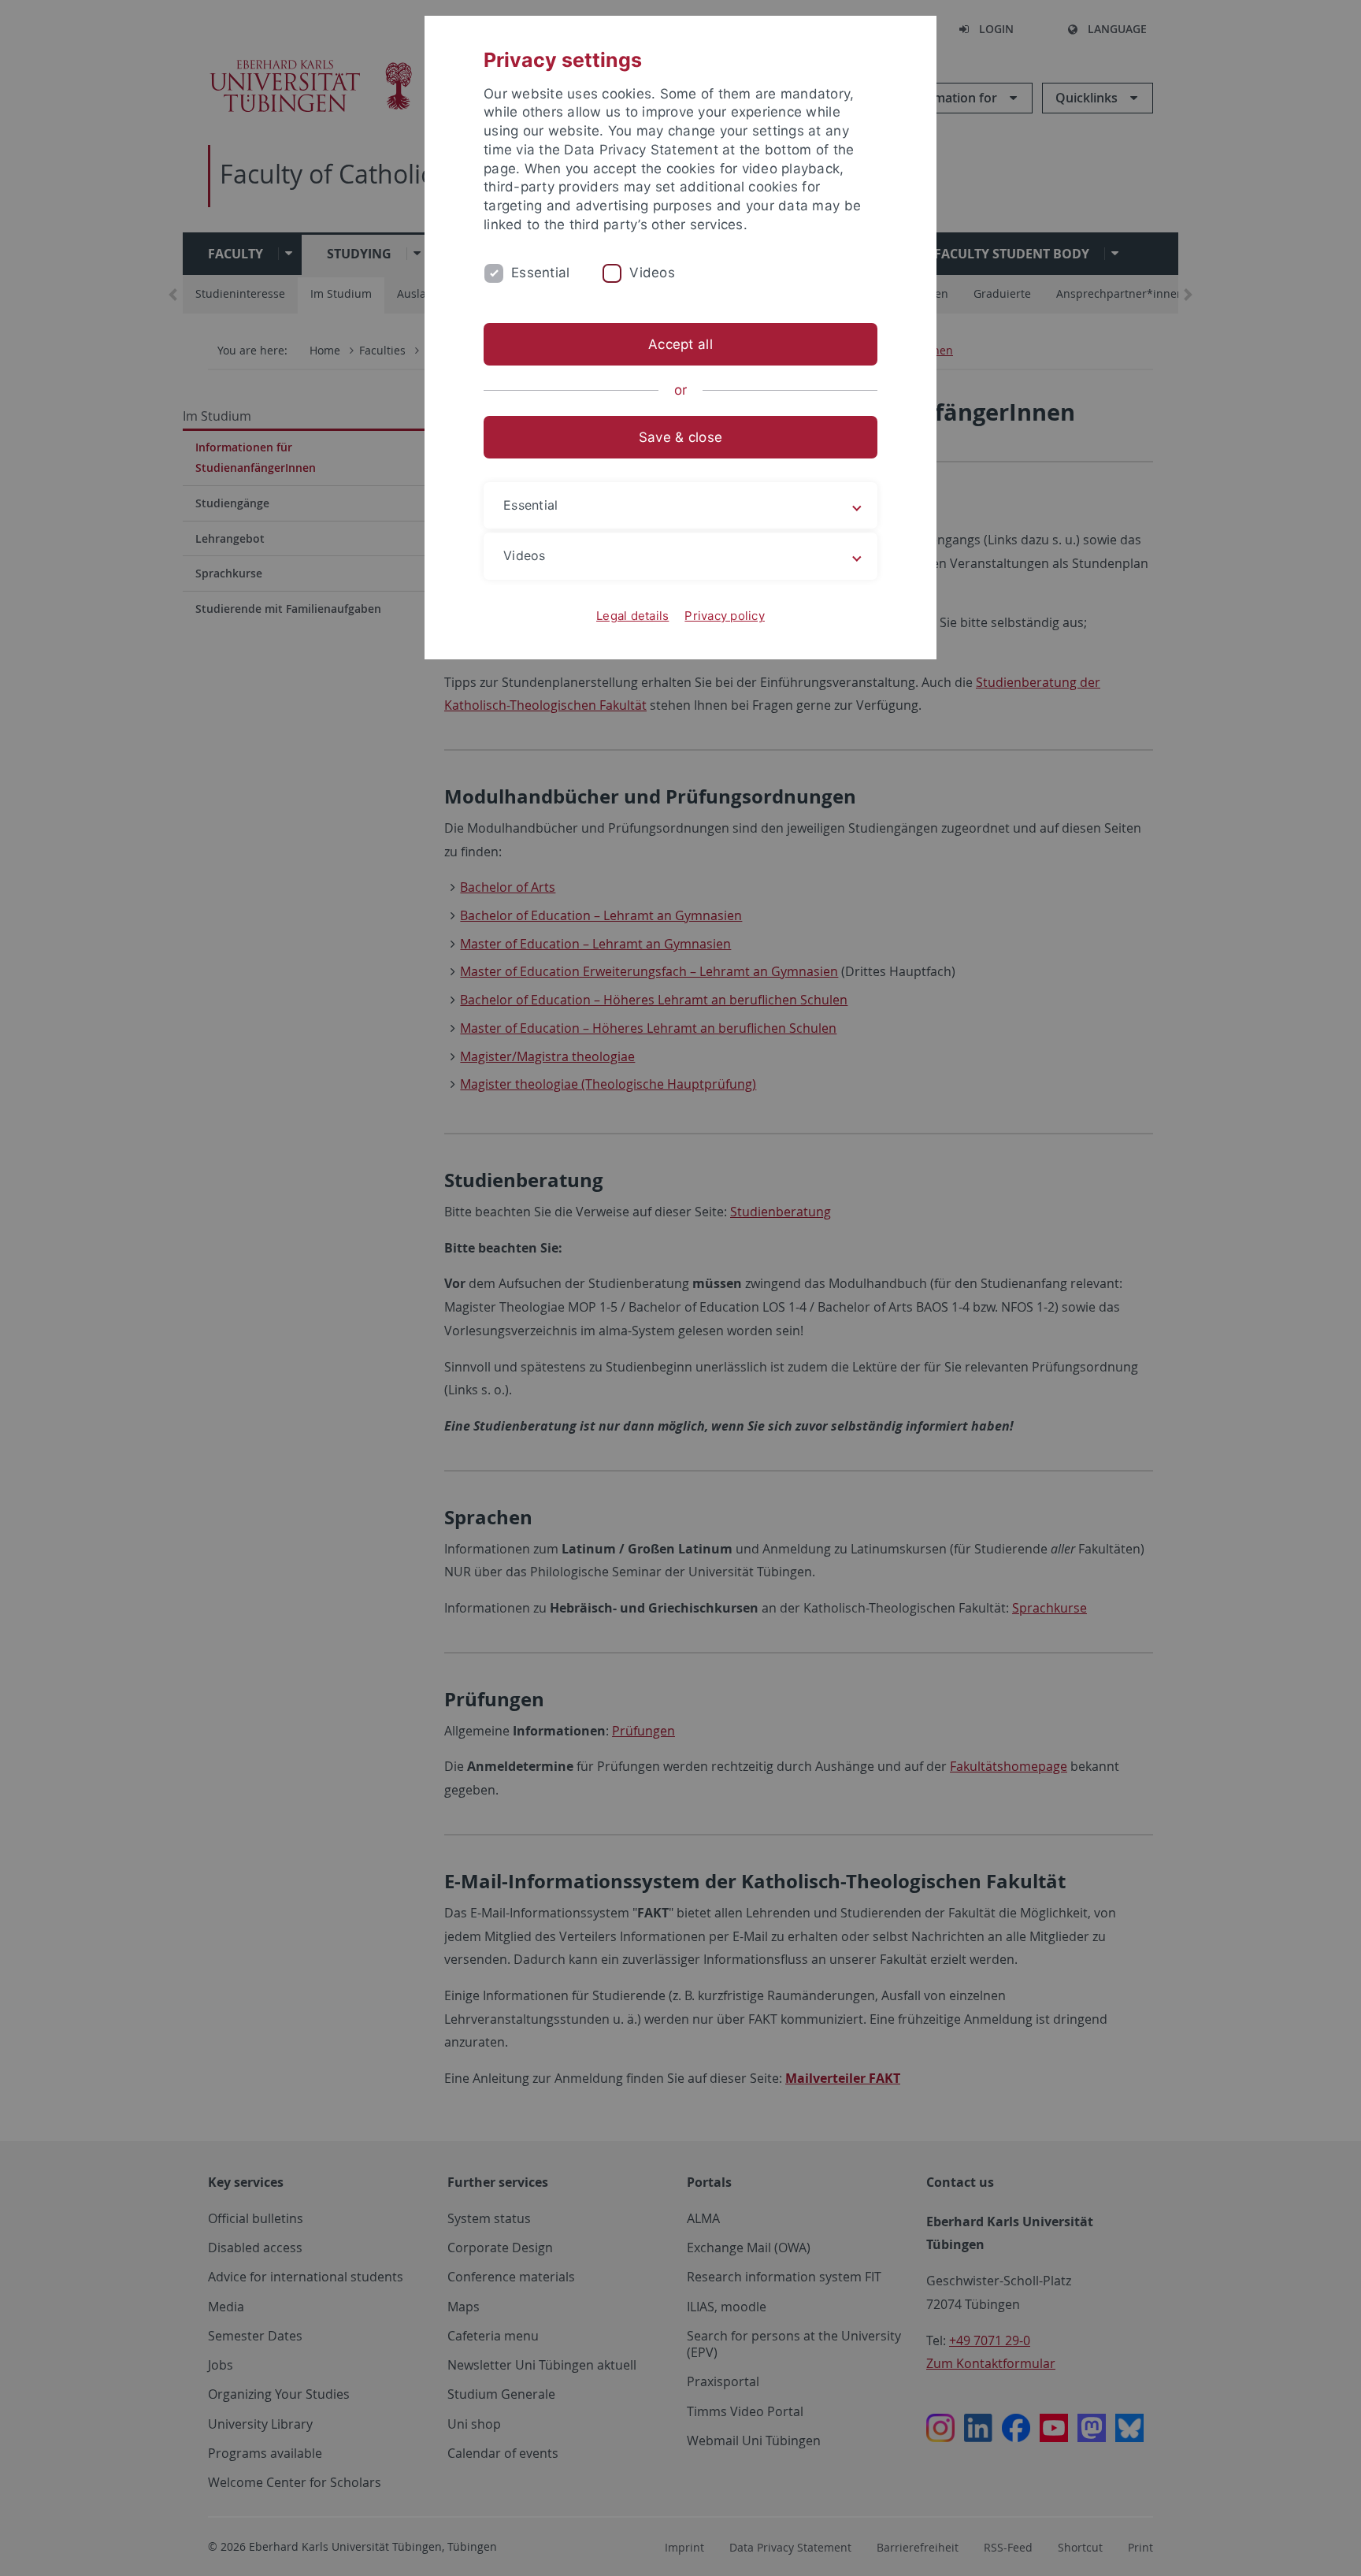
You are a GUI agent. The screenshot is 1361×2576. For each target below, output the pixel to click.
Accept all (680, 344)
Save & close (680, 437)
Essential (540, 273)
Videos (652, 273)
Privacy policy (725, 616)
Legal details (632, 616)
